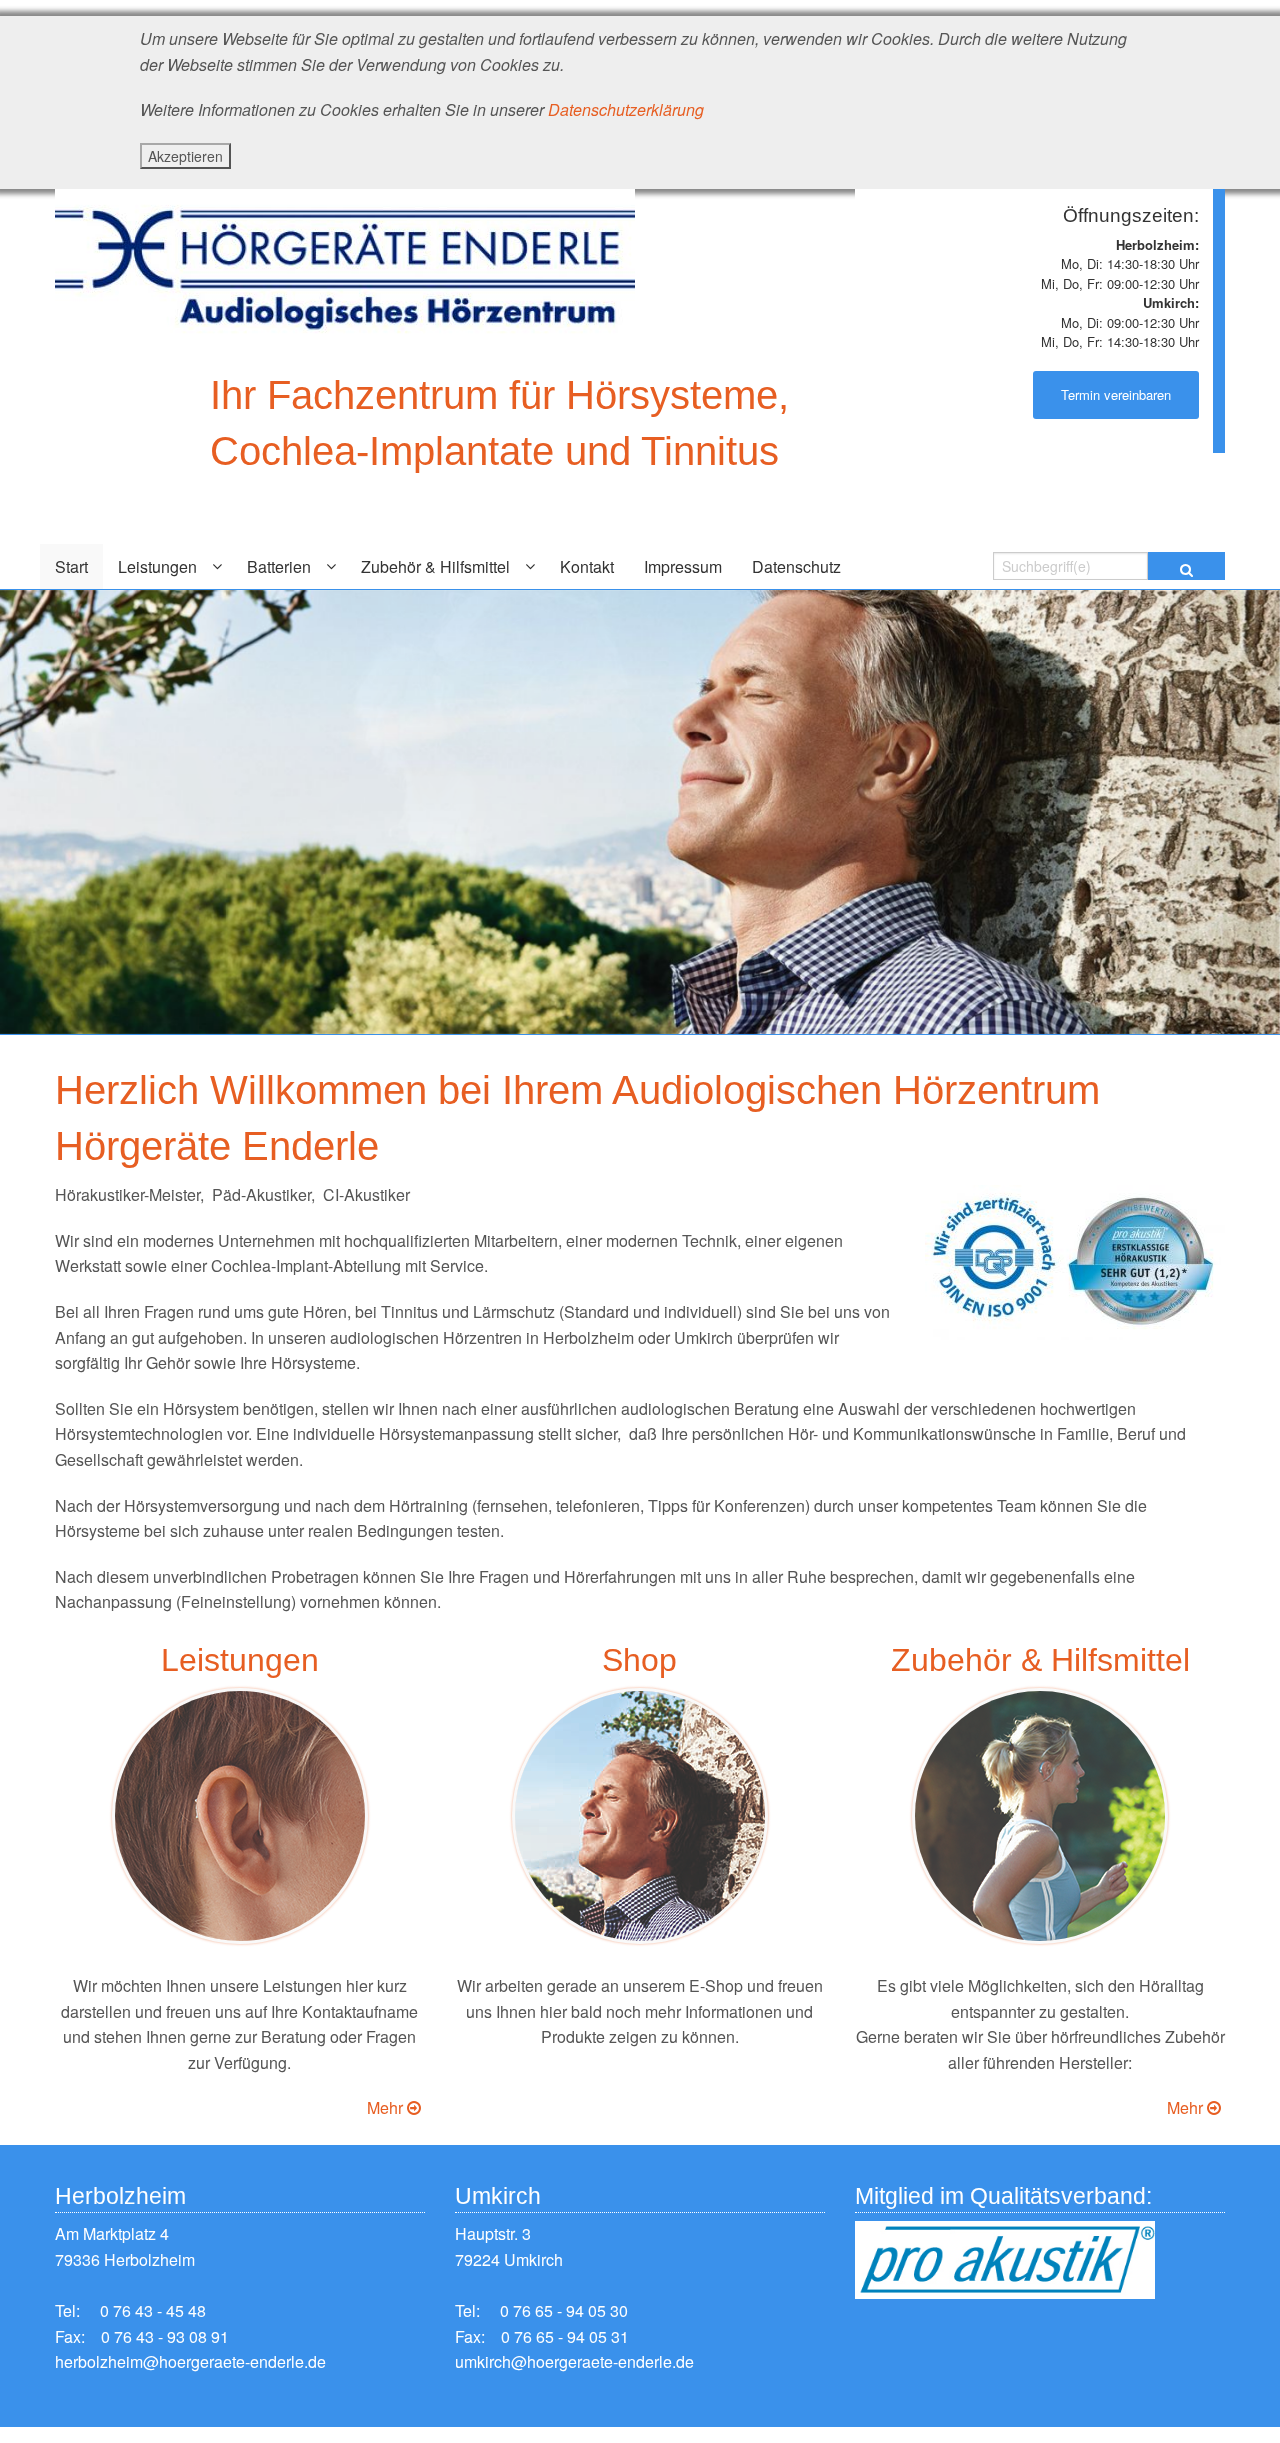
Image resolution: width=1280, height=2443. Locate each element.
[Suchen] (1186, 566)
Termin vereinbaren (1116, 394)
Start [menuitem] (71, 566)
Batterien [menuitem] (279, 566)
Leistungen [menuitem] (157, 566)
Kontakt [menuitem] (587, 566)
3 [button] (688, 1049)
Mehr (387, 2107)
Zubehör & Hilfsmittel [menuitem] (435, 566)
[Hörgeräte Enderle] (345, 261)
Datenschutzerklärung (626, 109)
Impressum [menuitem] (683, 566)
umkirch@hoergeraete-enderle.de (574, 2361)
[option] (640, 812)
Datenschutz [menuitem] (796, 566)
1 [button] (628, 1049)
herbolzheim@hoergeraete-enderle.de (190, 2361)
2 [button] (658, 1049)
